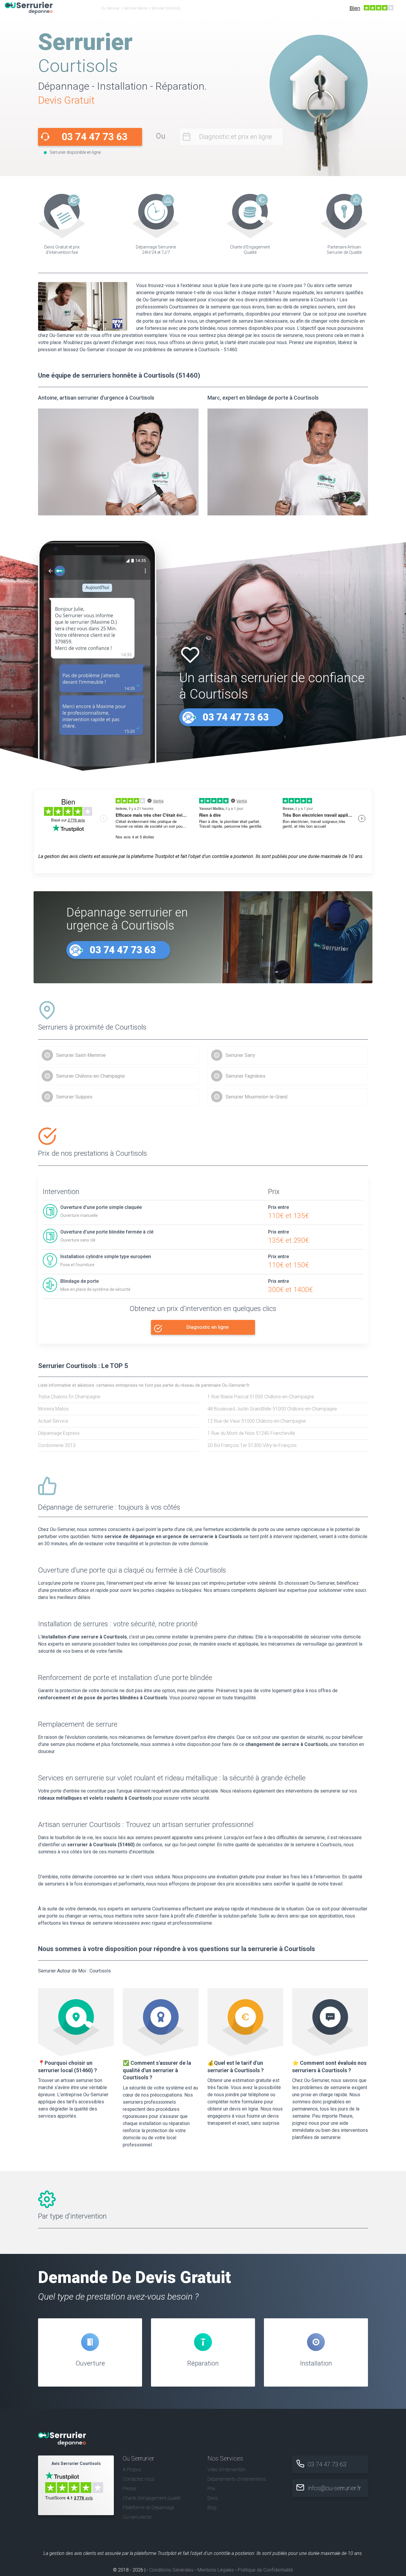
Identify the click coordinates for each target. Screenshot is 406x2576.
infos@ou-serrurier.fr (334, 2488)
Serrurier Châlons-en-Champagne (91, 1076)
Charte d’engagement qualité (152, 2498)
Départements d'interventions (237, 2479)
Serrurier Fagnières (246, 1076)
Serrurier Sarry (240, 1055)
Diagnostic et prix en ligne (236, 137)
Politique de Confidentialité (265, 2570)
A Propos (132, 2470)
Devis (213, 2498)
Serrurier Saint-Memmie (81, 1055)
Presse (129, 2489)
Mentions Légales (216, 2570)
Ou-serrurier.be (137, 2517)
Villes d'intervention (226, 2470)
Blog (212, 2508)
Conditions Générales (171, 2570)
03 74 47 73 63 (95, 137)
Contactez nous (139, 2479)
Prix (211, 2489)
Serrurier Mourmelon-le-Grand (256, 1097)
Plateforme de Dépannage (148, 2508)
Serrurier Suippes (74, 1097)
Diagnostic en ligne (207, 1327)
